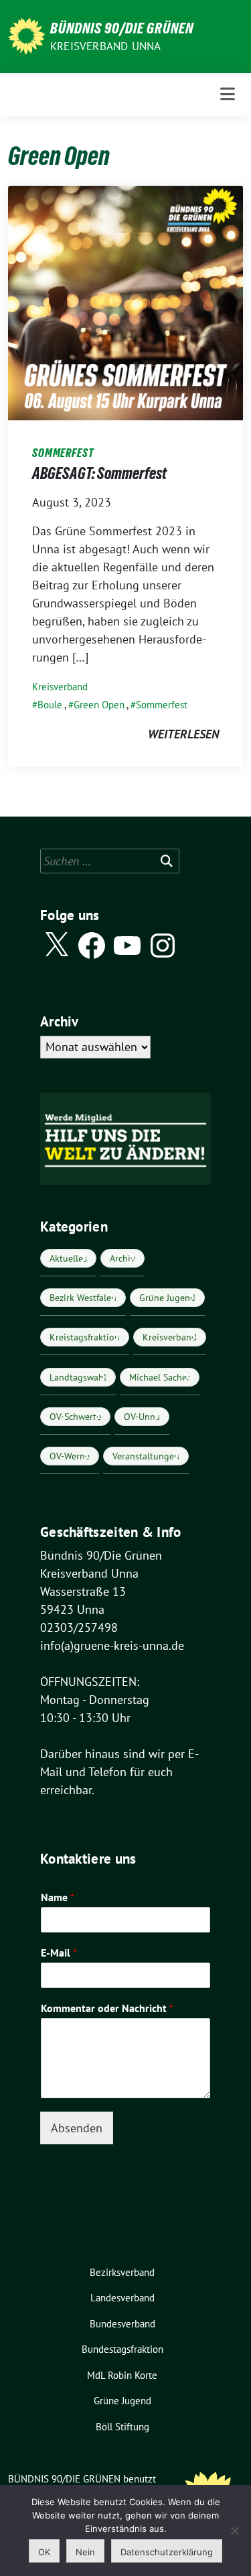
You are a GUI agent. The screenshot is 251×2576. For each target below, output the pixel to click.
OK (44, 2552)
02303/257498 (79, 1627)
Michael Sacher (160, 1377)
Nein (85, 2552)
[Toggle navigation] (228, 94)
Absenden (77, 2128)
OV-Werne (70, 1456)
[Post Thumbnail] (125, 302)
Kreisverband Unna (105, 46)
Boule (50, 705)
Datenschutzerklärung (167, 2552)
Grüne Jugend (167, 1298)
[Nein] (234, 2531)
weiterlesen (183, 734)
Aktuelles (68, 1258)
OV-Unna (142, 1417)
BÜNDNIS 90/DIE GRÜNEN (122, 28)
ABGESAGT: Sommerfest (99, 473)
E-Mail (59, 1953)
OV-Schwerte (75, 1417)
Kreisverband (60, 687)
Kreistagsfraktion (85, 1337)
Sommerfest (162, 705)
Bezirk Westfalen (83, 1298)
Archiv (122, 1258)
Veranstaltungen (146, 1456)
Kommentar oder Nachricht (107, 2008)
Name (58, 1897)
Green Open (99, 705)
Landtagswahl (78, 1377)
